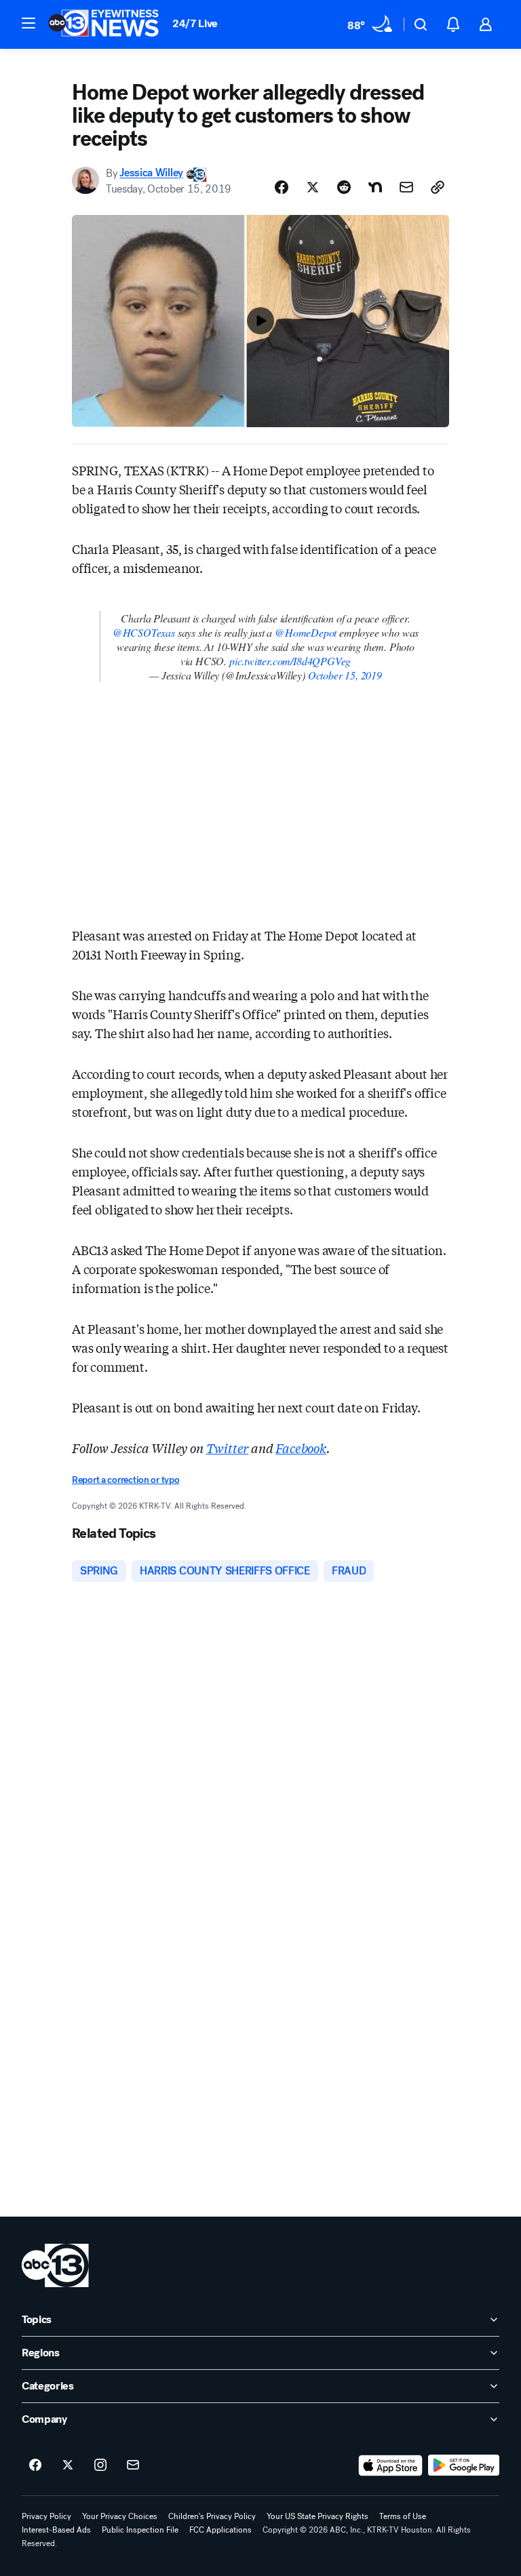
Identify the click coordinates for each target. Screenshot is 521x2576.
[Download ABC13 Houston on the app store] (391, 2465)
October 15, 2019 (345, 675)
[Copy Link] (438, 187)
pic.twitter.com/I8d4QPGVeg (290, 661)
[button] (28, 23)
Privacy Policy (46, 2516)
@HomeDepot (306, 632)
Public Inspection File (140, 2530)
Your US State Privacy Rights (317, 2516)
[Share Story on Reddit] (344, 187)
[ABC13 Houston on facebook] (35, 2465)
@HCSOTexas (144, 632)
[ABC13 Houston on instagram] (100, 2465)
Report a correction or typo (126, 1480)
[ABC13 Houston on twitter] (68, 2465)
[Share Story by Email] (406, 187)
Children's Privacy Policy (212, 2516)
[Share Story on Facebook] (282, 187)
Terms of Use (403, 2516)
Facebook (301, 1448)
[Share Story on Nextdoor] (375, 187)
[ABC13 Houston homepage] (103, 24)
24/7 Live (195, 23)
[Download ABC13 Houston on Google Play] (464, 2465)
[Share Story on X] (313, 187)
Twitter (228, 1448)
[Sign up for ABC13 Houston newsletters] (133, 2465)
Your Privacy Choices (120, 2516)
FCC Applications (220, 2530)
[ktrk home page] (55, 2265)
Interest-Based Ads (56, 2530)
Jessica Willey (151, 173)
